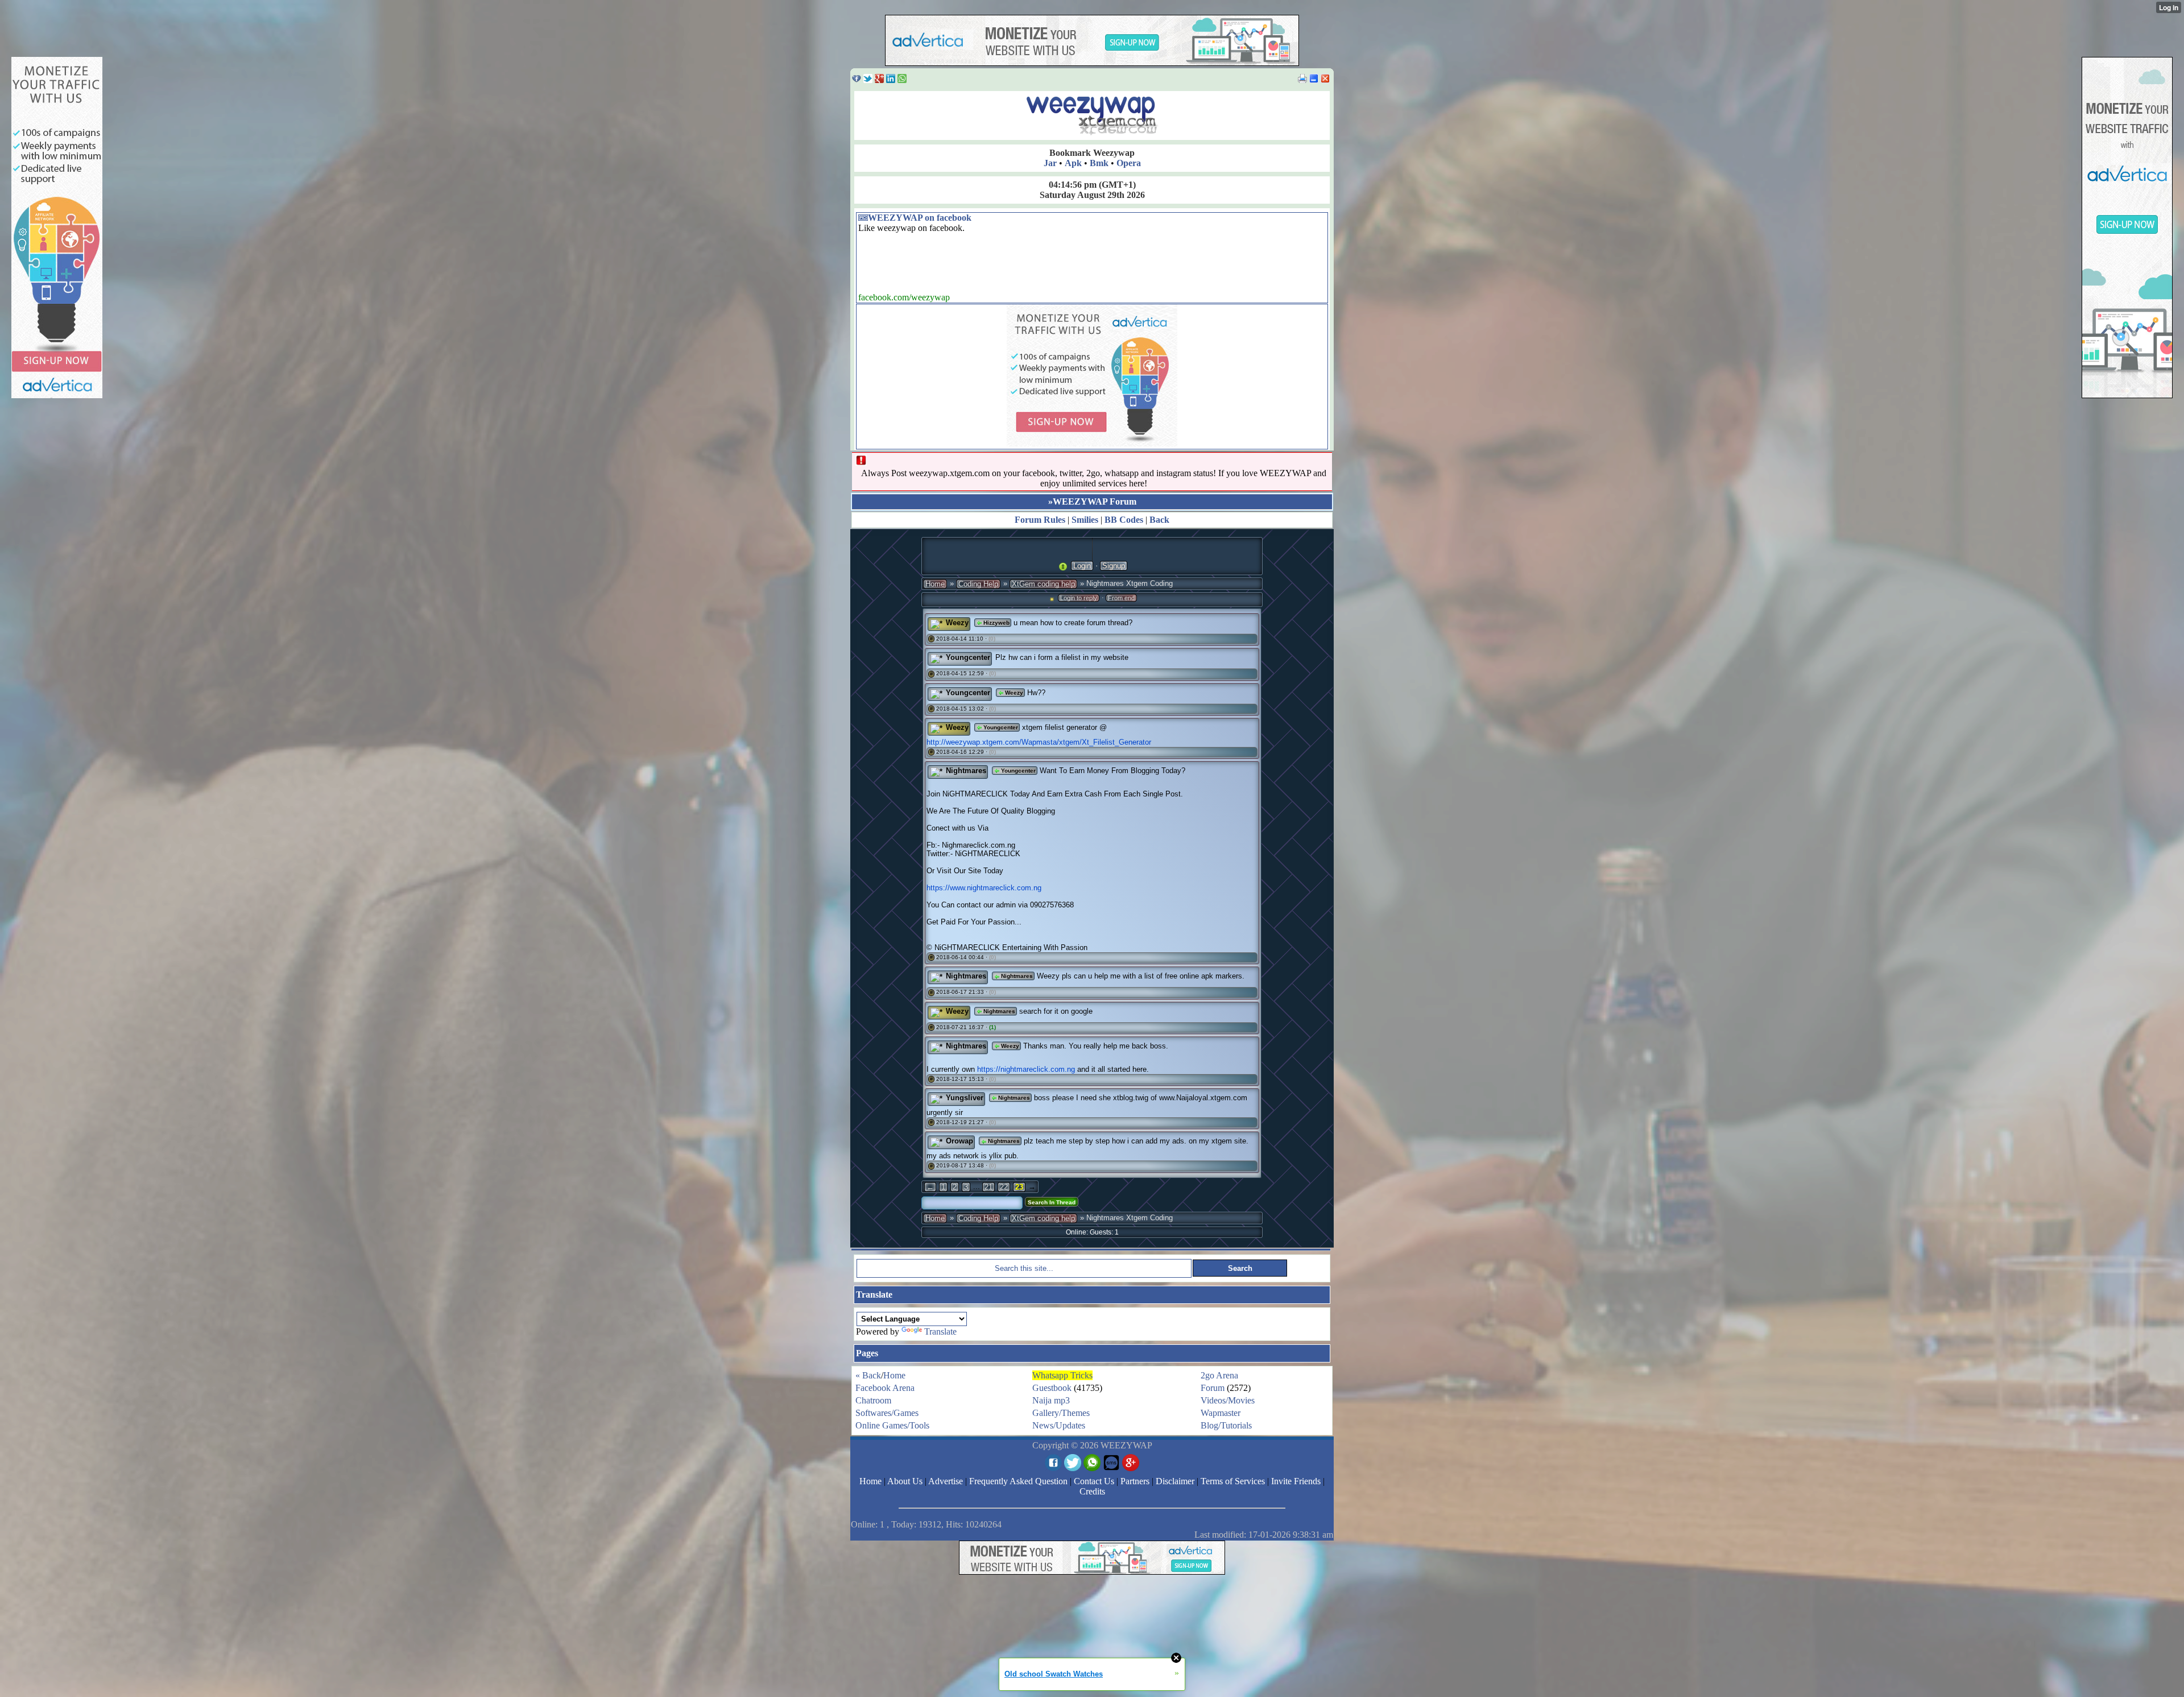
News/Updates (1059, 1425)
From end (1121, 598)
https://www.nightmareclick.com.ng (984, 888)
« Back (868, 1375)
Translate (940, 1331)
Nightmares (966, 771)
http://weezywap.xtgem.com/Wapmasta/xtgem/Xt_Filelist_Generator (1039, 742)
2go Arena (1219, 1375)
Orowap (959, 1141)
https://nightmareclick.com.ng (1026, 1069)
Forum (1213, 1388)
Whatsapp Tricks (1062, 1375)
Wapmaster (1221, 1413)
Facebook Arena (885, 1388)
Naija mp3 (1051, 1400)
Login (1082, 566)
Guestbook (1052, 1388)
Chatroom (873, 1400)
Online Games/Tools (892, 1425)
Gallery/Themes (1061, 1413)
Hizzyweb (996, 623)
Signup (1114, 566)
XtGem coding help (1043, 584)
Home (935, 584)
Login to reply (1079, 598)
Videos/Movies (1228, 1400)
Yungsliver (965, 1098)
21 (988, 1187)
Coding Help (978, 584)
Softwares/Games (887, 1413)
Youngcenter (968, 657)
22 (1004, 1187)
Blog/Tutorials (1226, 1425)
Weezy (957, 623)
